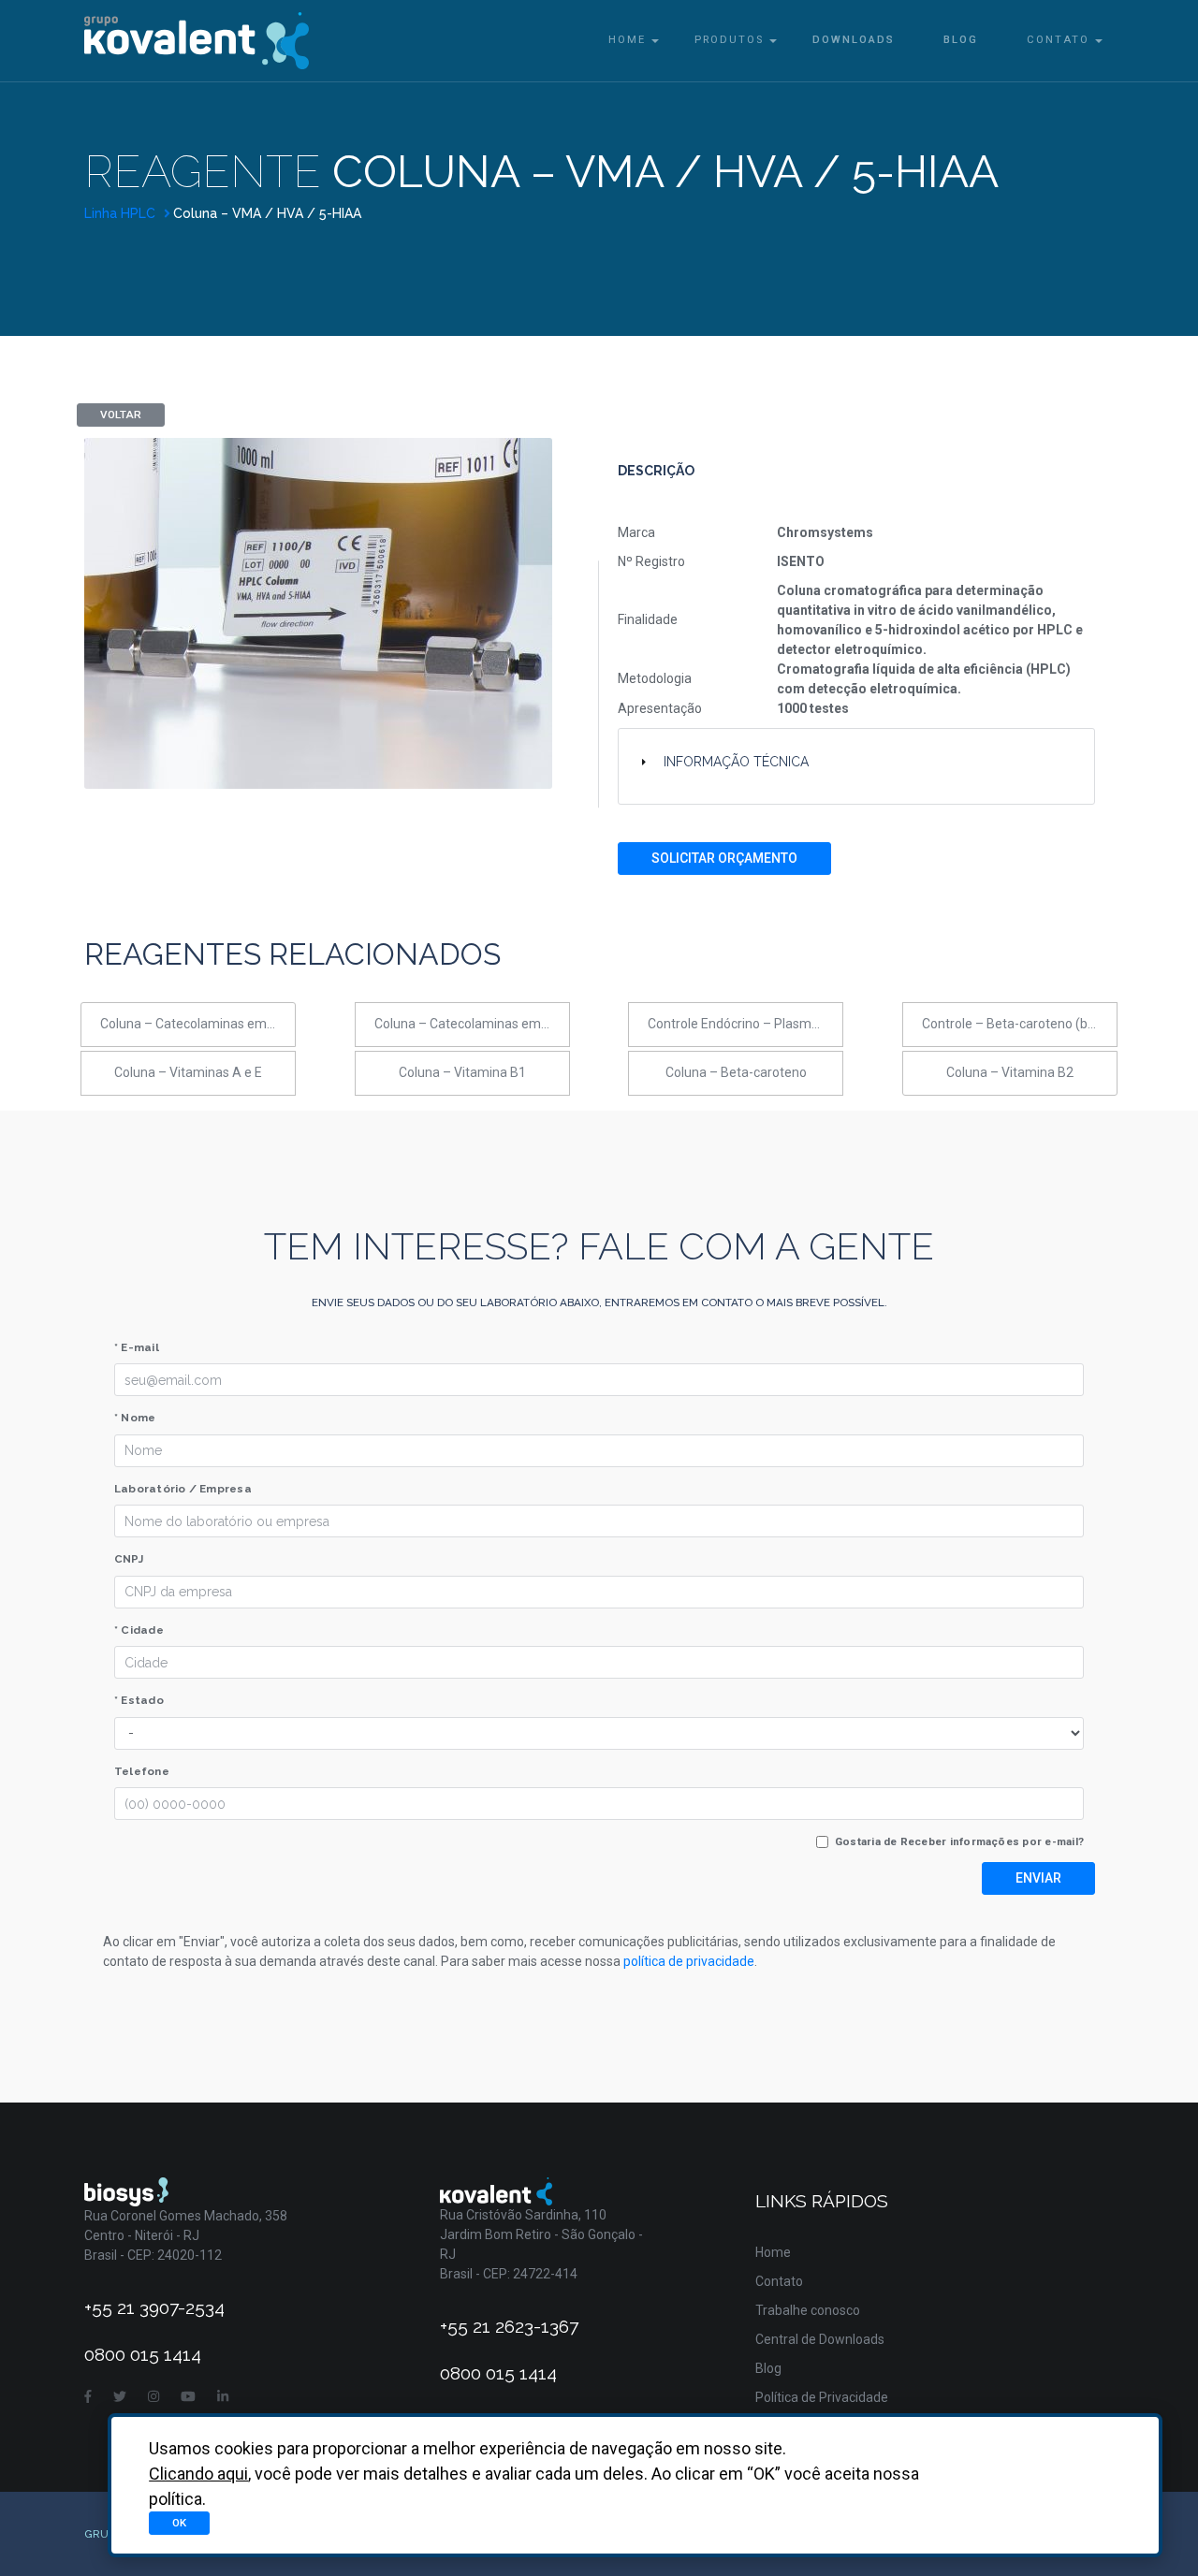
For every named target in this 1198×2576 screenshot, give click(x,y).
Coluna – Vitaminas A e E (188, 1072)
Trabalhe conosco (808, 2310)
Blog (961, 40)
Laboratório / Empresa (183, 1489)
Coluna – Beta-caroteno (736, 1072)
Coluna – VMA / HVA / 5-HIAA (267, 213)
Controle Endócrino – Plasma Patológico (745, 1024)
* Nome (135, 1418)
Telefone (142, 1771)
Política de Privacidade (822, 2397)
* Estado (139, 1700)
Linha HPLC (122, 213)
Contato (1058, 40)
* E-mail (137, 1347)
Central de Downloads (820, 2339)
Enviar (1038, 1878)
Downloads (854, 40)
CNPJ (129, 1559)
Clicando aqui (198, 2474)
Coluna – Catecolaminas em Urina (198, 1024)
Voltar (121, 415)
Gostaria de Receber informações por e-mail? (959, 1841)
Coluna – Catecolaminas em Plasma (472, 1024)
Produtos (729, 40)
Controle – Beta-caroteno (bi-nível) (1020, 1024)
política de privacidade (689, 1961)
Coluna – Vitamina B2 (1010, 1072)
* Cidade (139, 1630)
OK (179, 2523)
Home (627, 40)
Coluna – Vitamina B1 (462, 1072)
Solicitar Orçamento (724, 858)
